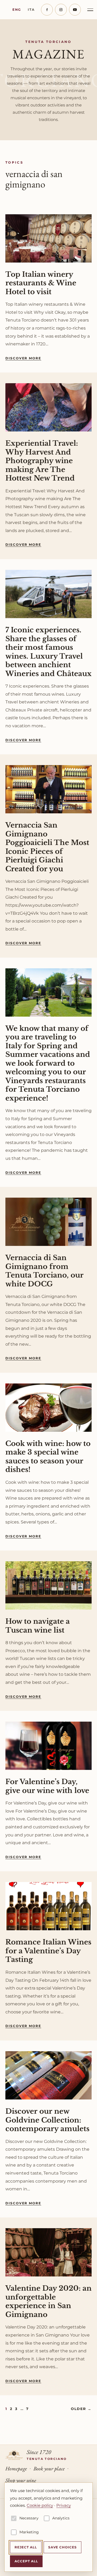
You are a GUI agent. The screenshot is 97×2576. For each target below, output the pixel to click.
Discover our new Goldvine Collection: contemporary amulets (47, 2120)
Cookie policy (40, 2505)
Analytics (61, 2518)
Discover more (23, 358)
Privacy (64, 2505)
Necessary (29, 2518)
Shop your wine (21, 2480)
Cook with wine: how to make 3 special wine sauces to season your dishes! (48, 1457)
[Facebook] (47, 10)
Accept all (26, 2561)
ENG (17, 10)
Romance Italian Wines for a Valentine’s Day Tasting (48, 1951)
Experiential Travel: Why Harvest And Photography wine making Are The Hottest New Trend (42, 461)
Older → (81, 2409)
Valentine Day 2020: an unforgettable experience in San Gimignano (48, 2301)
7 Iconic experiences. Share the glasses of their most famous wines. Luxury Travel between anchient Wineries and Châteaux (48, 652)
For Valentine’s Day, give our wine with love (47, 1786)
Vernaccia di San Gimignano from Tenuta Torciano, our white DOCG (44, 1271)
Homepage (16, 2468)
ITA (31, 10)
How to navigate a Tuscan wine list (38, 1626)
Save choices (63, 2547)
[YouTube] (75, 10)
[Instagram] (61, 10)
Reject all (26, 2547)
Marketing (29, 2532)
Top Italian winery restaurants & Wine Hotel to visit (41, 283)
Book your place (49, 2468)
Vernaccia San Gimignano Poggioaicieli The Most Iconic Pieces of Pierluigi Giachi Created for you (47, 847)
